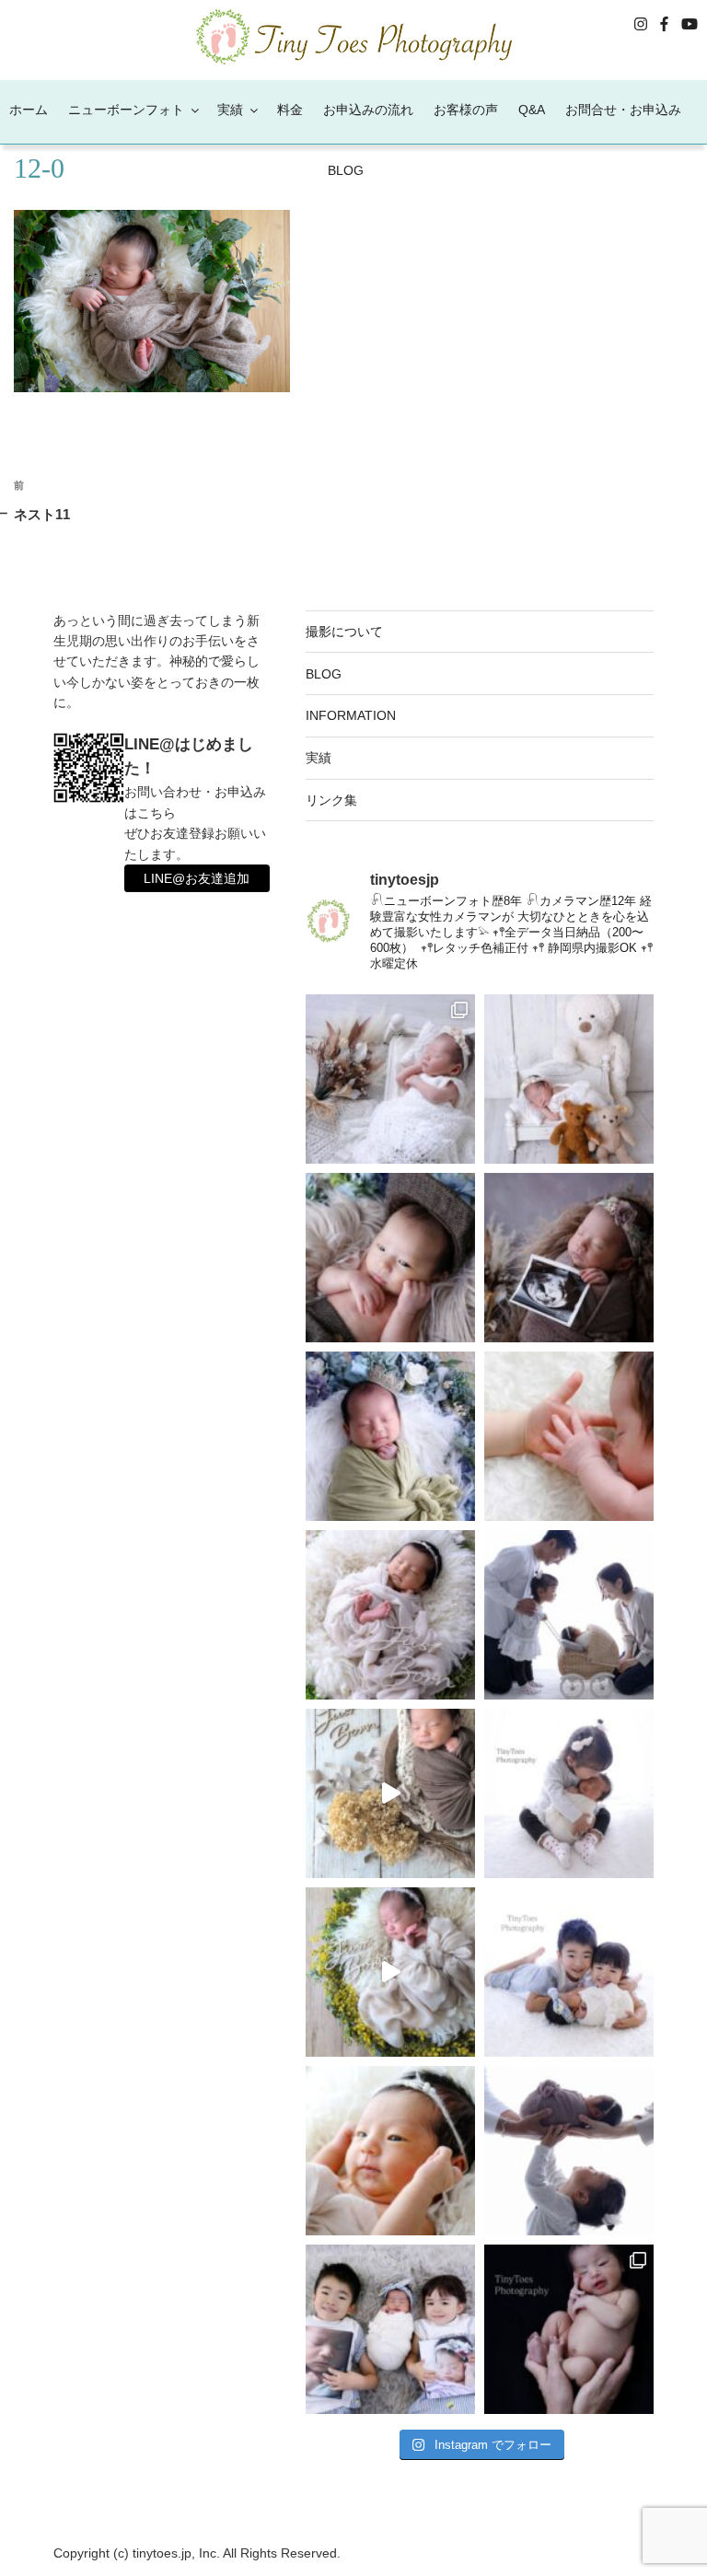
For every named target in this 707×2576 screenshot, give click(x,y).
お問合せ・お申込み (623, 110)
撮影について (344, 632)
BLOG (346, 170)
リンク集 (331, 800)
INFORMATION (351, 715)
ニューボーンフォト (126, 110)
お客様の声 (466, 110)
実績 (230, 110)
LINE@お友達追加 (197, 878)
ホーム (29, 110)
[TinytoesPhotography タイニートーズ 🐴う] (390, 1258)
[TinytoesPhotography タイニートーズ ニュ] (390, 1079)
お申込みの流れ (368, 110)
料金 (290, 110)
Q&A (532, 110)
